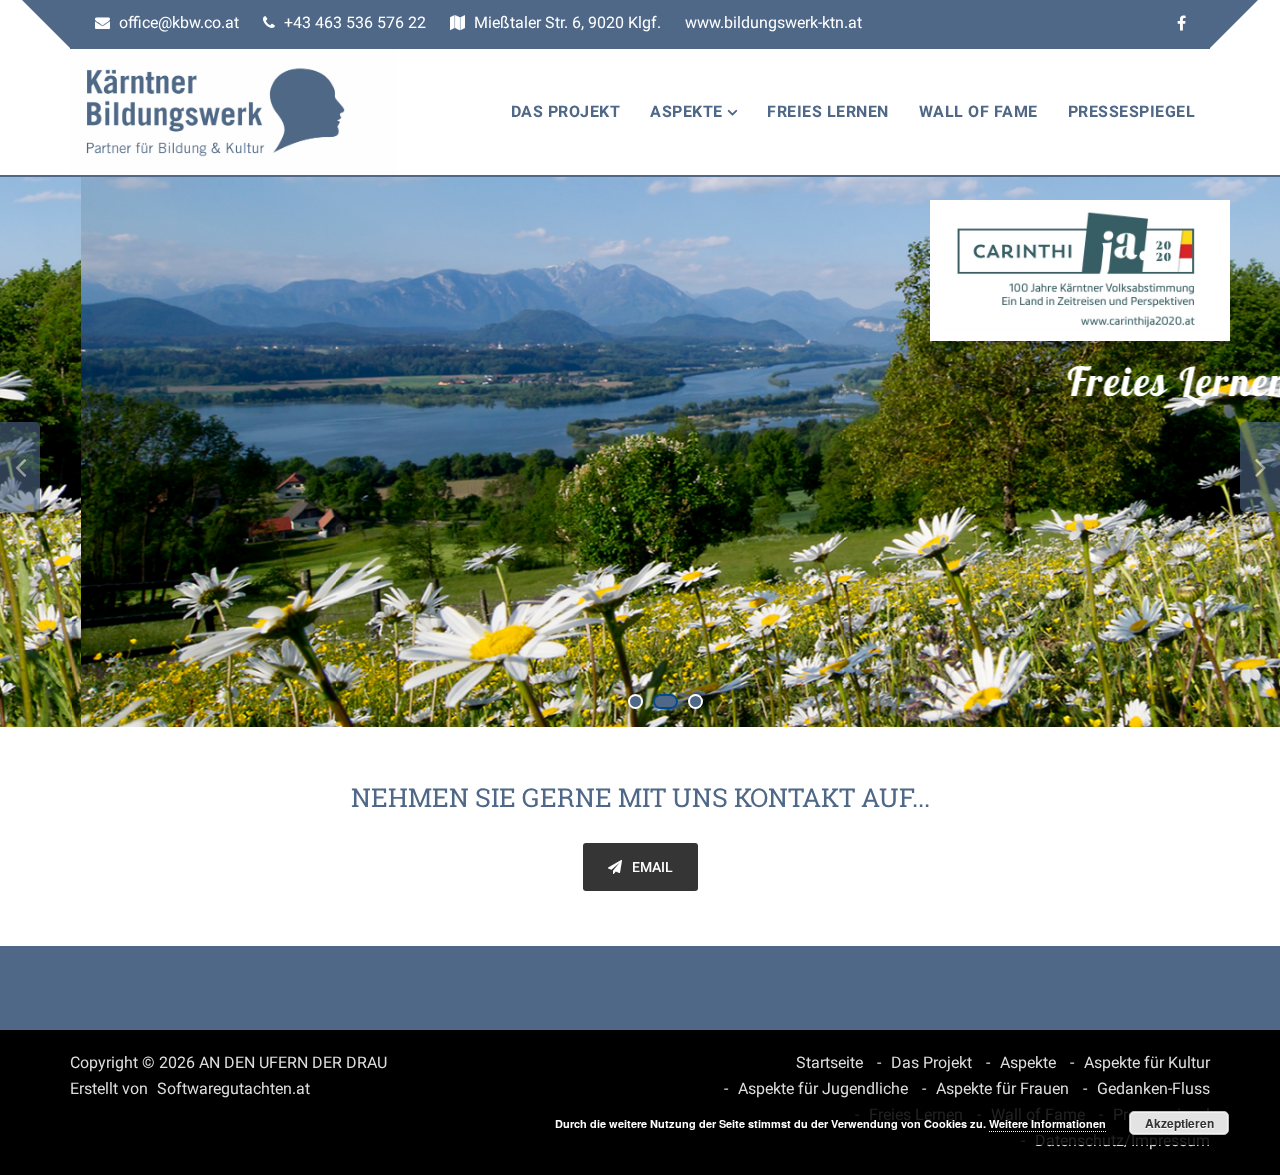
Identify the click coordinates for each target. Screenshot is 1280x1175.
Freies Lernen (828, 111)
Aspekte (686, 111)
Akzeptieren (1179, 1123)
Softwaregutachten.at (233, 1088)
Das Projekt (566, 111)
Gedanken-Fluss (1153, 1088)
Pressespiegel (1132, 111)
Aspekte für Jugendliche (823, 1088)
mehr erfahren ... (1100, 554)
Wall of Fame (978, 111)
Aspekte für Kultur (1147, 1062)
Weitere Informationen (1047, 1123)
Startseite (829, 1062)
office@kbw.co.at (177, 22)
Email (652, 867)
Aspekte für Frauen (1002, 1088)
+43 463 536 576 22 (353, 22)
